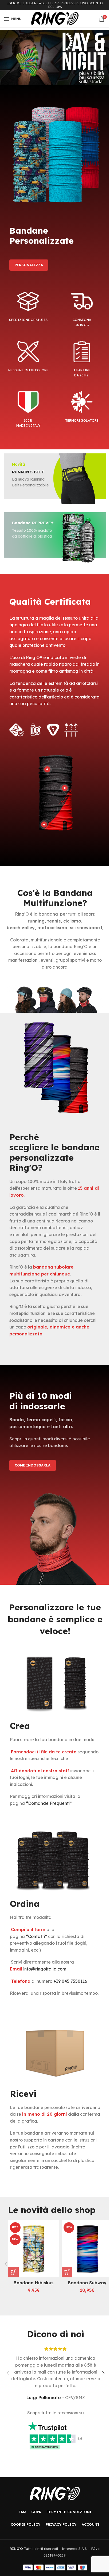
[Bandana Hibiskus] (34, 2249)
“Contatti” (36, 1936)
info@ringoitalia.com (45, 1969)
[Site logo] (55, 18)
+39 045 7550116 (70, 1981)
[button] (13, 2272)
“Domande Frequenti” (49, 1803)
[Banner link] (55, 58)
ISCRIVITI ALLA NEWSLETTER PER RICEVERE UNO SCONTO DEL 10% (55, 5)
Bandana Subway (87, 2283)
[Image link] (55, 2493)
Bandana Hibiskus (34, 2283)
